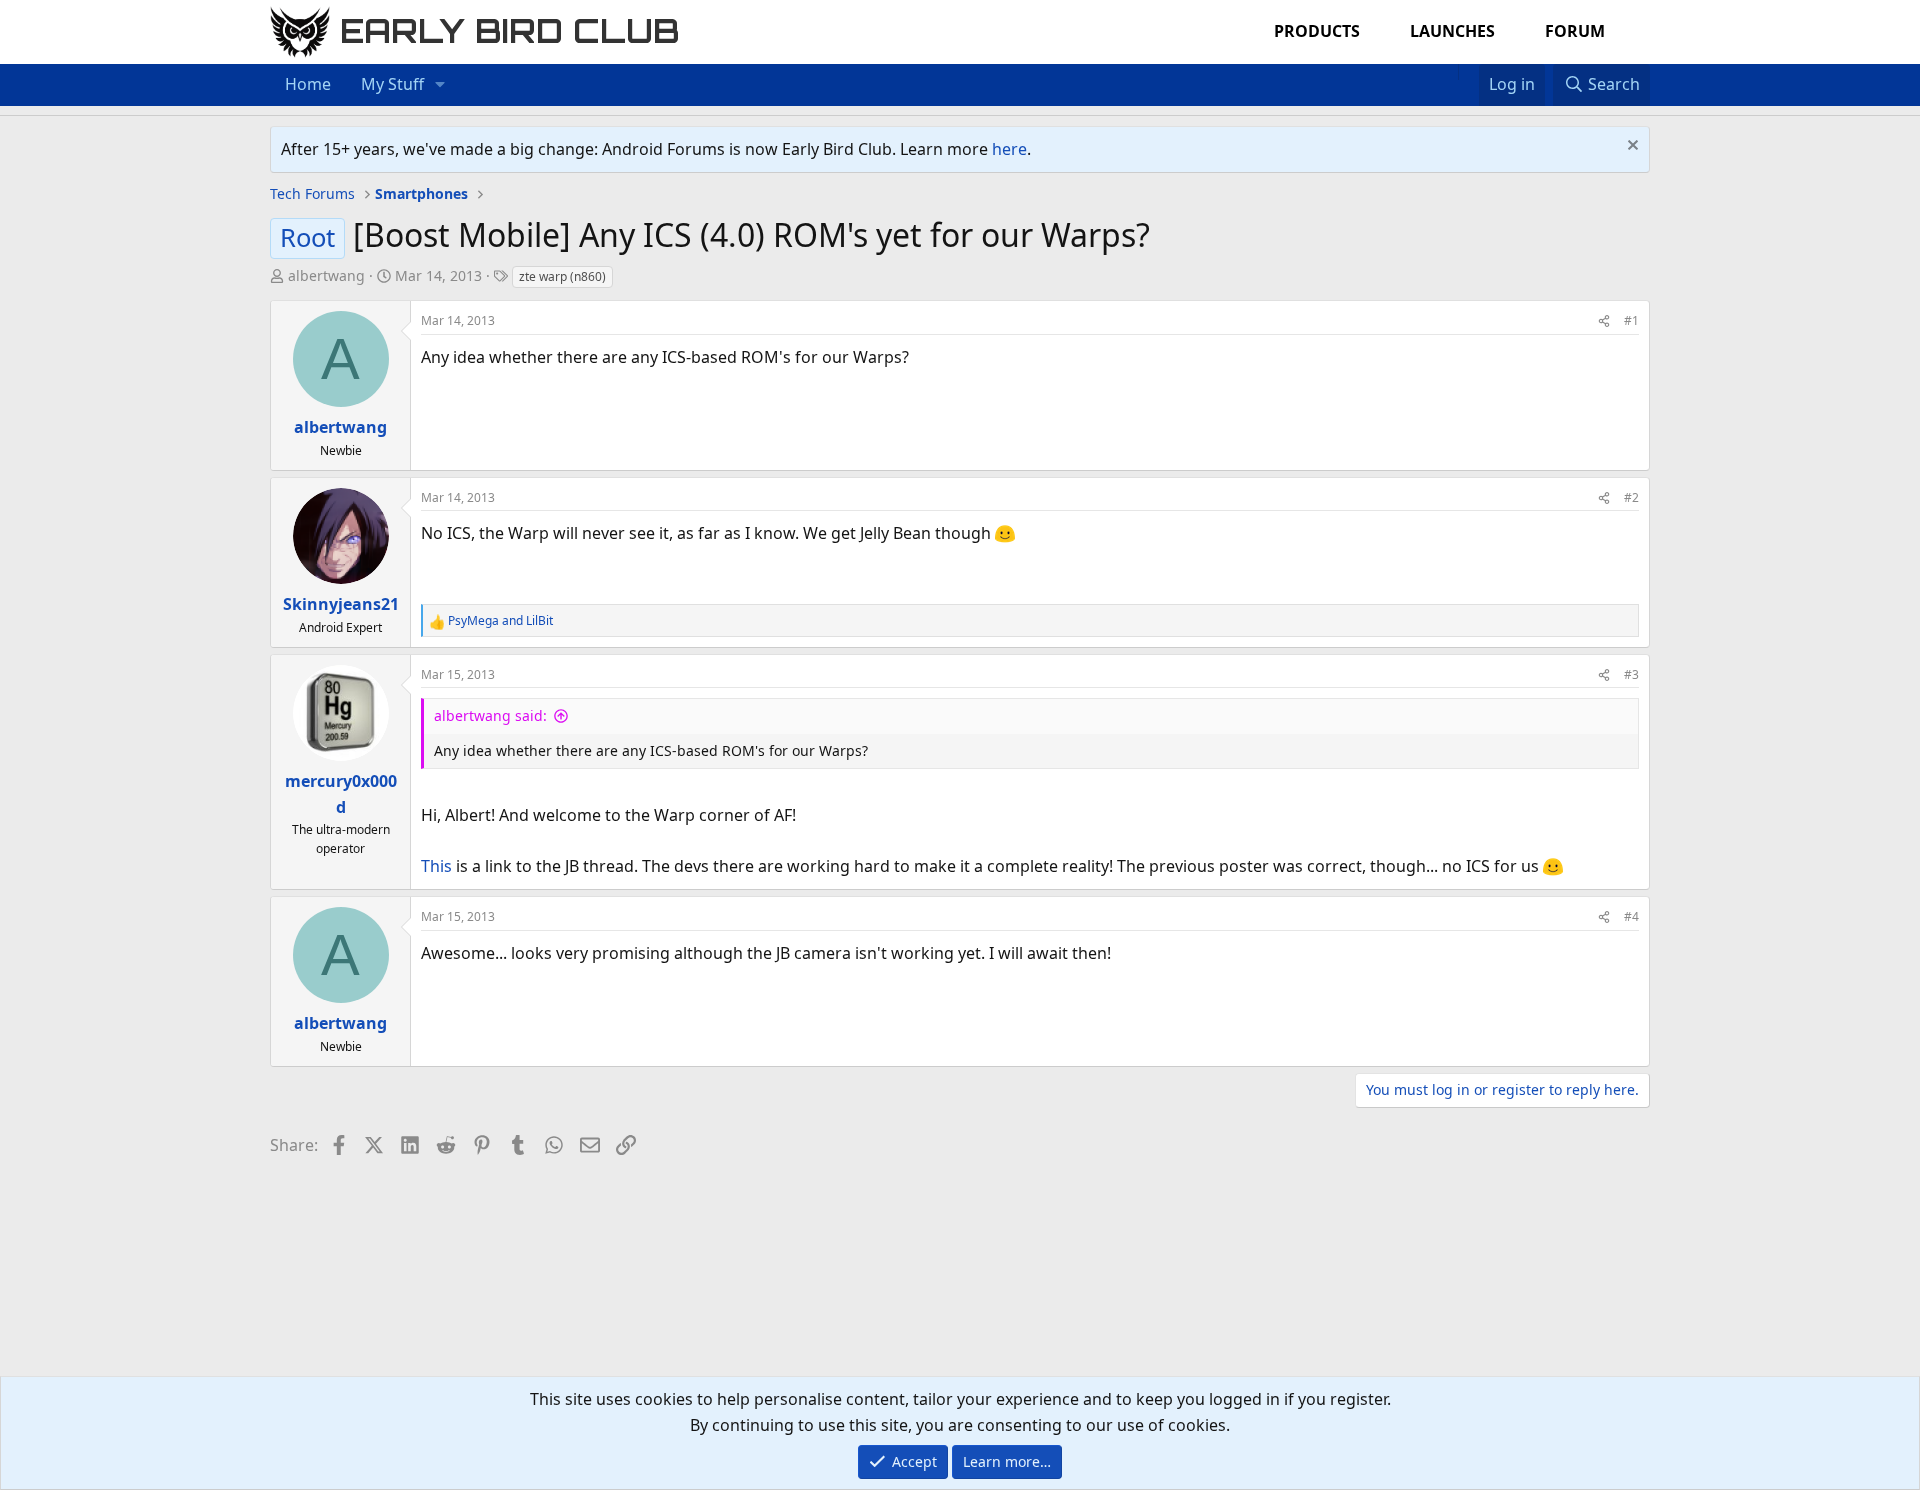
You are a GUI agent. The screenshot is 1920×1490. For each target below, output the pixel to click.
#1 (1631, 320)
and (500, 620)
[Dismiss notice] (1630, 147)
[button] (440, 85)
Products (1317, 31)
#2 (1631, 497)
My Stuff (392, 84)
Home (308, 84)
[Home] (1448, 72)
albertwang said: (490, 715)
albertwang (326, 275)
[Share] (1604, 320)
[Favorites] (1468, 72)
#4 (1631, 916)
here (1009, 149)
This (436, 866)
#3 (1631, 674)
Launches (1452, 31)
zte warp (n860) (562, 276)
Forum (1575, 31)
